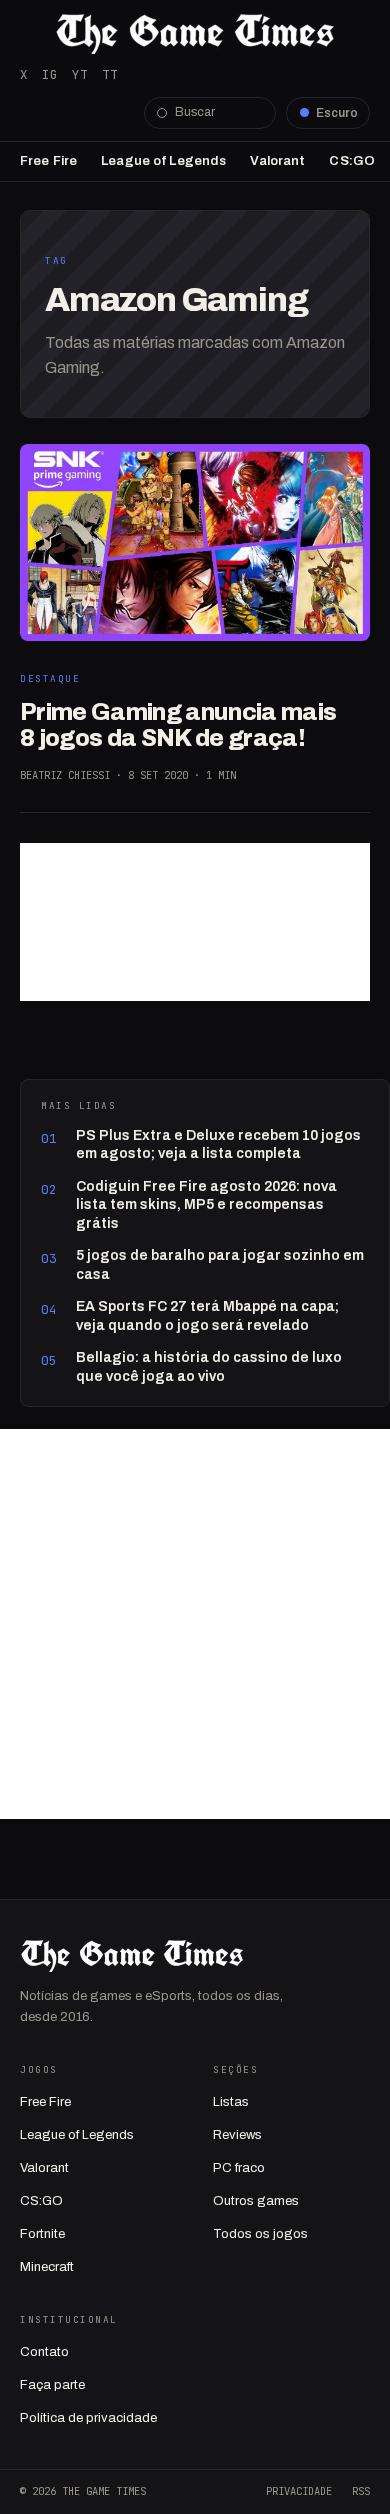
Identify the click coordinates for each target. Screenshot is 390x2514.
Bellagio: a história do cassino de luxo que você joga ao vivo (209, 1366)
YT (80, 74)
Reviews (237, 2135)
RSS (361, 2491)
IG (50, 74)
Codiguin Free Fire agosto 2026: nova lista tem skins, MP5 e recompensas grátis (206, 1205)
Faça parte (52, 2385)
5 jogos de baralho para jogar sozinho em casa (220, 1264)
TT (110, 74)
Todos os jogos (260, 2234)
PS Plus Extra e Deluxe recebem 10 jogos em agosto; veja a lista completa (218, 1144)
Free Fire (48, 161)
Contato (44, 2352)
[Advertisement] (195, 922)
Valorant (277, 161)
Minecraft (47, 2267)
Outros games (256, 2201)
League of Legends (163, 161)
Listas (231, 2102)
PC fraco (239, 2168)
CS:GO (352, 161)
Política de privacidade (88, 2418)
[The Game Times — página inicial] (195, 34)
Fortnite (42, 2234)
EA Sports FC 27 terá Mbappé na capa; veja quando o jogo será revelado (207, 1315)
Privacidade (299, 2491)
